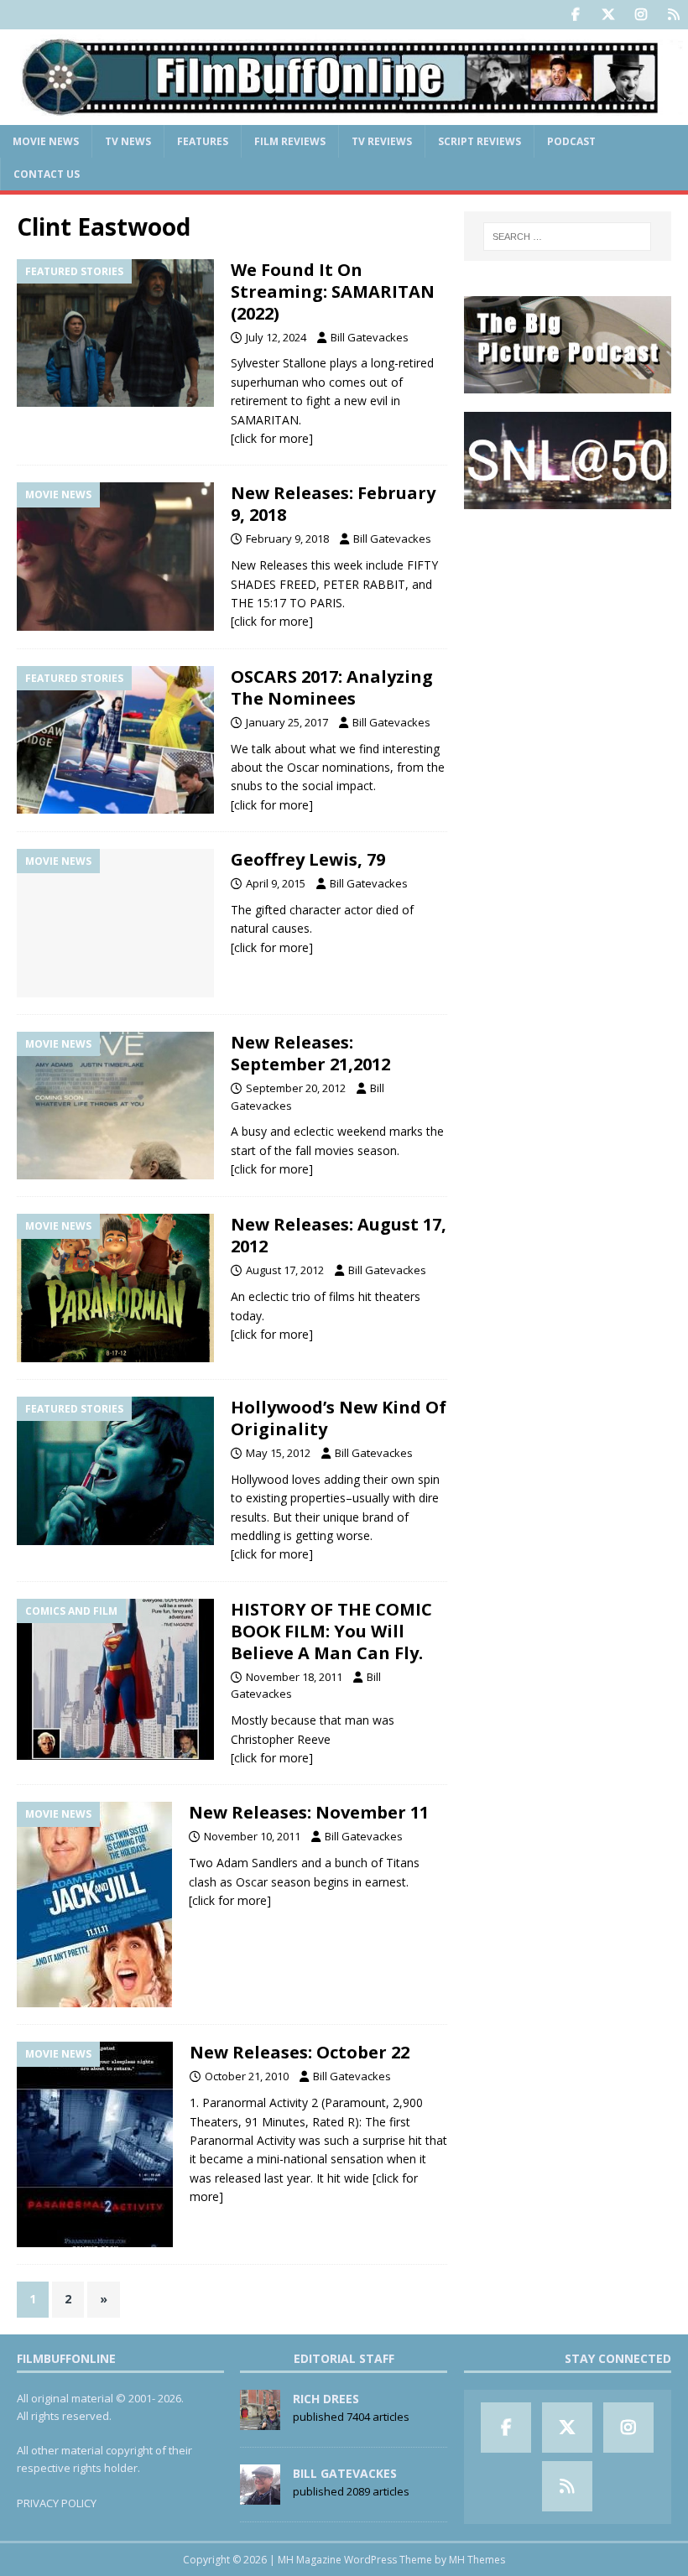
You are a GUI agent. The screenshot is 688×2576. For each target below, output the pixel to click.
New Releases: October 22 (300, 2052)
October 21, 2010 (247, 2076)
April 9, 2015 (276, 883)
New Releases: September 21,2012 (310, 1053)
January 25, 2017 (287, 722)
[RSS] (673, 15)
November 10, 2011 (252, 1836)
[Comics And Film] (115, 1679)
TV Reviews (382, 141)
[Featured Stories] (115, 333)
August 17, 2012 (285, 1270)
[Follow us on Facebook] (575, 15)
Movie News (46, 141)
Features (203, 141)
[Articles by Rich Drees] (260, 2421)
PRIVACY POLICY (57, 2503)
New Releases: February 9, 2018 (333, 504)
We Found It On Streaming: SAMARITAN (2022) (333, 291)
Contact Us (47, 174)
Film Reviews (290, 141)
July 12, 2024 (276, 337)
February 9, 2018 (287, 539)
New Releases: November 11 (309, 1812)
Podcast (571, 141)
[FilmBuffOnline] (344, 114)
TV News (128, 141)
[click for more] (272, 438)
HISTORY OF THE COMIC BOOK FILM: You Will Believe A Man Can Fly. (331, 1631)
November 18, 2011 (294, 1677)
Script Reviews (480, 141)
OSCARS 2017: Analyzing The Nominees (332, 687)
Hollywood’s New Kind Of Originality (339, 1418)
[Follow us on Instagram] (641, 15)
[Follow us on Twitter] (608, 15)
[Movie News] (115, 557)
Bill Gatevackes (370, 337)
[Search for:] (567, 237)
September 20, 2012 (296, 1088)
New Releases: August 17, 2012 (339, 1235)
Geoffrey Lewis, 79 (308, 859)
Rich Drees (326, 2399)
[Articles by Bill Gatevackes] (260, 2495)
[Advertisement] (568, 612)
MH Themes (477, 2560)
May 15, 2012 (278, 1453)
